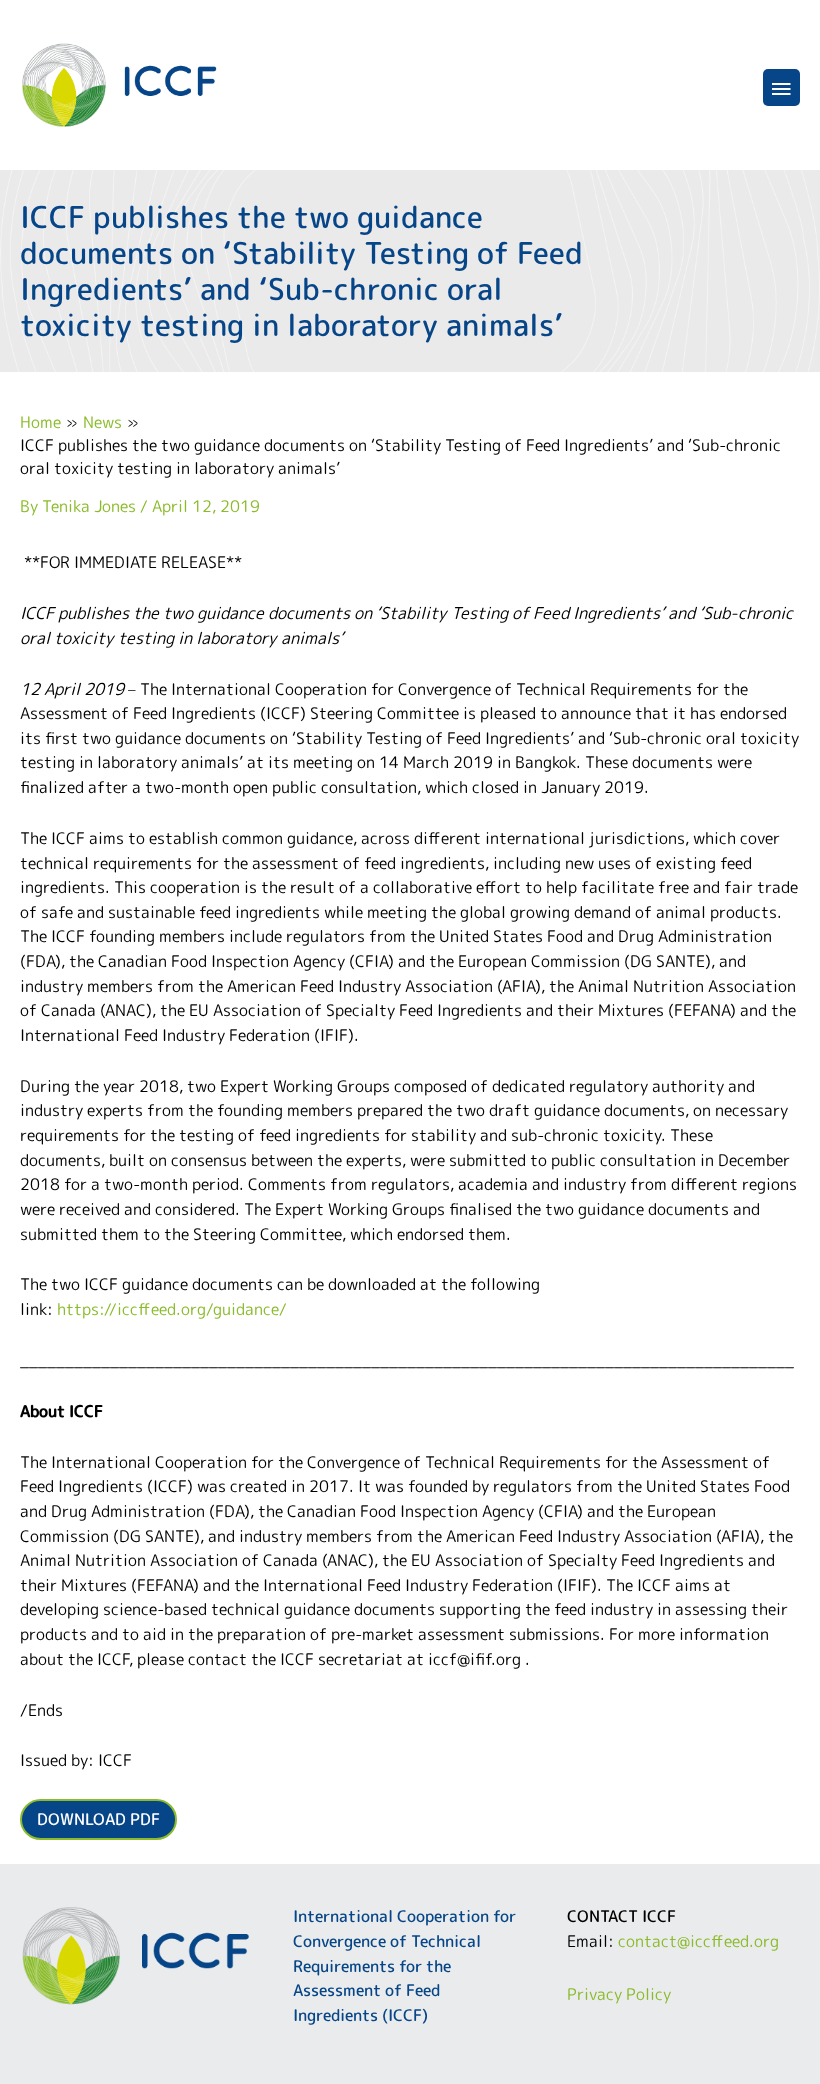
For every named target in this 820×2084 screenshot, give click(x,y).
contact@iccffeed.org (698, 1940)
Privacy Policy (619, 1993)
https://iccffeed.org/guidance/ (172, 1308)
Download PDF (98, 1818)
